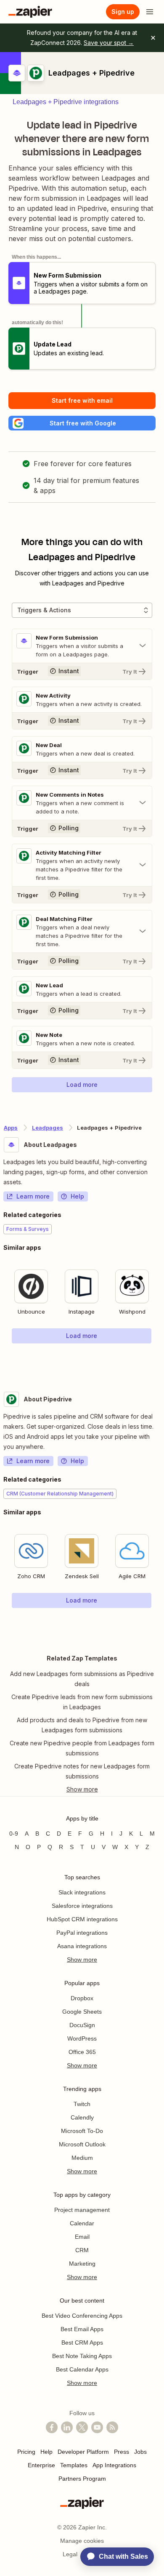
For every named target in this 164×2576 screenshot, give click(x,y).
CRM (82, 2250)
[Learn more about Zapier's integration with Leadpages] (160, 1361)
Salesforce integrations (82, 1906)
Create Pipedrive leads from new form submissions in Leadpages (82, 1702)
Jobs (140, 2452)
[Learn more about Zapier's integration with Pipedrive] (160, 1625)
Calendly (82, 2117)
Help (77, 1196)
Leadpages (48, 1128)
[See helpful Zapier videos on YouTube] (97, 2427)
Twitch (82, 2104)
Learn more (33, 1196)
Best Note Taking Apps (82, 2356)
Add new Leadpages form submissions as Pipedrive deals (82, 1679)
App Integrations (114, 2465)
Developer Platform (83, 2452)
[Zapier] (30, 12)
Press (122, 2452)
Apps (11, 1128)
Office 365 (82, 2052)
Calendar (82, 2223)
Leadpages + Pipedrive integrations (66, 102)
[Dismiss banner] (153, 38)
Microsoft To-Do (82, 2131)
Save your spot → (109, 43)
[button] (82, 423)
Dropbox (82, 1998)
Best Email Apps (82, 2329)
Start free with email (82, 400)
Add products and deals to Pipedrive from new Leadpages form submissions (82, 1725)
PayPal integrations (82, 1933)
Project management (82, 2210)
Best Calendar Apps (82, 2369)
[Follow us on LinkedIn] (67, 2427)
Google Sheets (82, 2012)
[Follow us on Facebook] (52, 2427)
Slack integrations (82, 1892)
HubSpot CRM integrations (82, 1919)
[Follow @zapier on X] (82, 2427)
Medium (82, 2158)
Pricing (26, 2452)
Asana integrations (82, 1946)
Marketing (82, 2264)
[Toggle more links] (82, 1789)
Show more (82, 1960)
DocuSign (82, 2025)
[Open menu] (150, 12)
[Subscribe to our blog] (112, 2427)
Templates (74, 2465)
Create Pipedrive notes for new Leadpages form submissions (82, 1771)
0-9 (14, 1834)
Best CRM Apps (82, 2343)
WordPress (82, 2038)
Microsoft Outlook (82, 2144)
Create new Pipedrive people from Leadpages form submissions (82, 1748)
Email (82, 2237)
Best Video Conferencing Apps (82, 2316)
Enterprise (41, 2465)
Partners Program (82, 2479)
